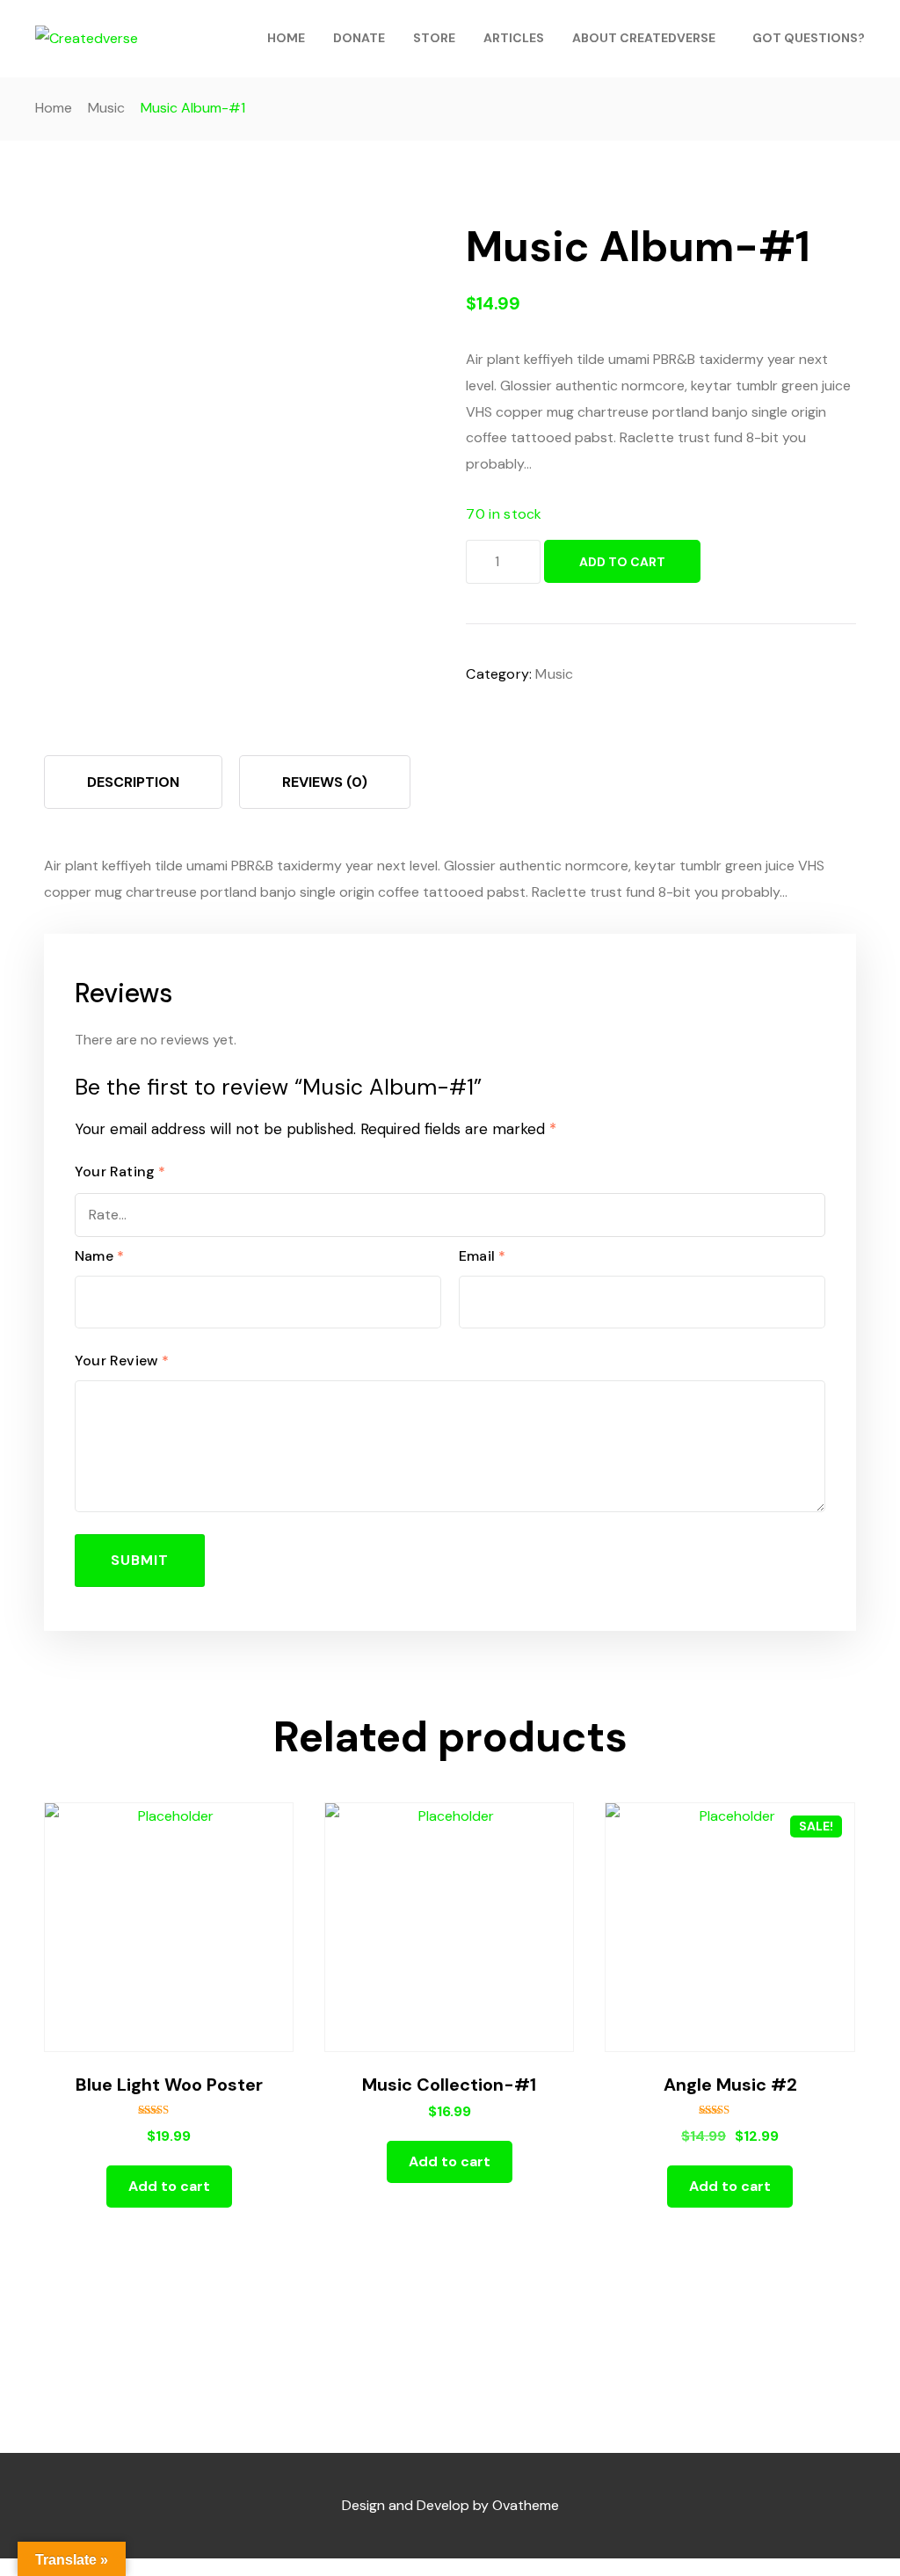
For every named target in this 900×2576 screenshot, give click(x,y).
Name (99, 1256)
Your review (122, 1361)
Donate (359, 38)
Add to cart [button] (169, 2186)
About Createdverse (644, 38)
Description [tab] (133, 782)
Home (286, 38)
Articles (514, 38)
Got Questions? (809, 38)
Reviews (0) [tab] (325, 782)
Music (106, 108)
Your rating (120, 1172)
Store (434, 38)
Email (482, 1256)
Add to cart (622, 562)
